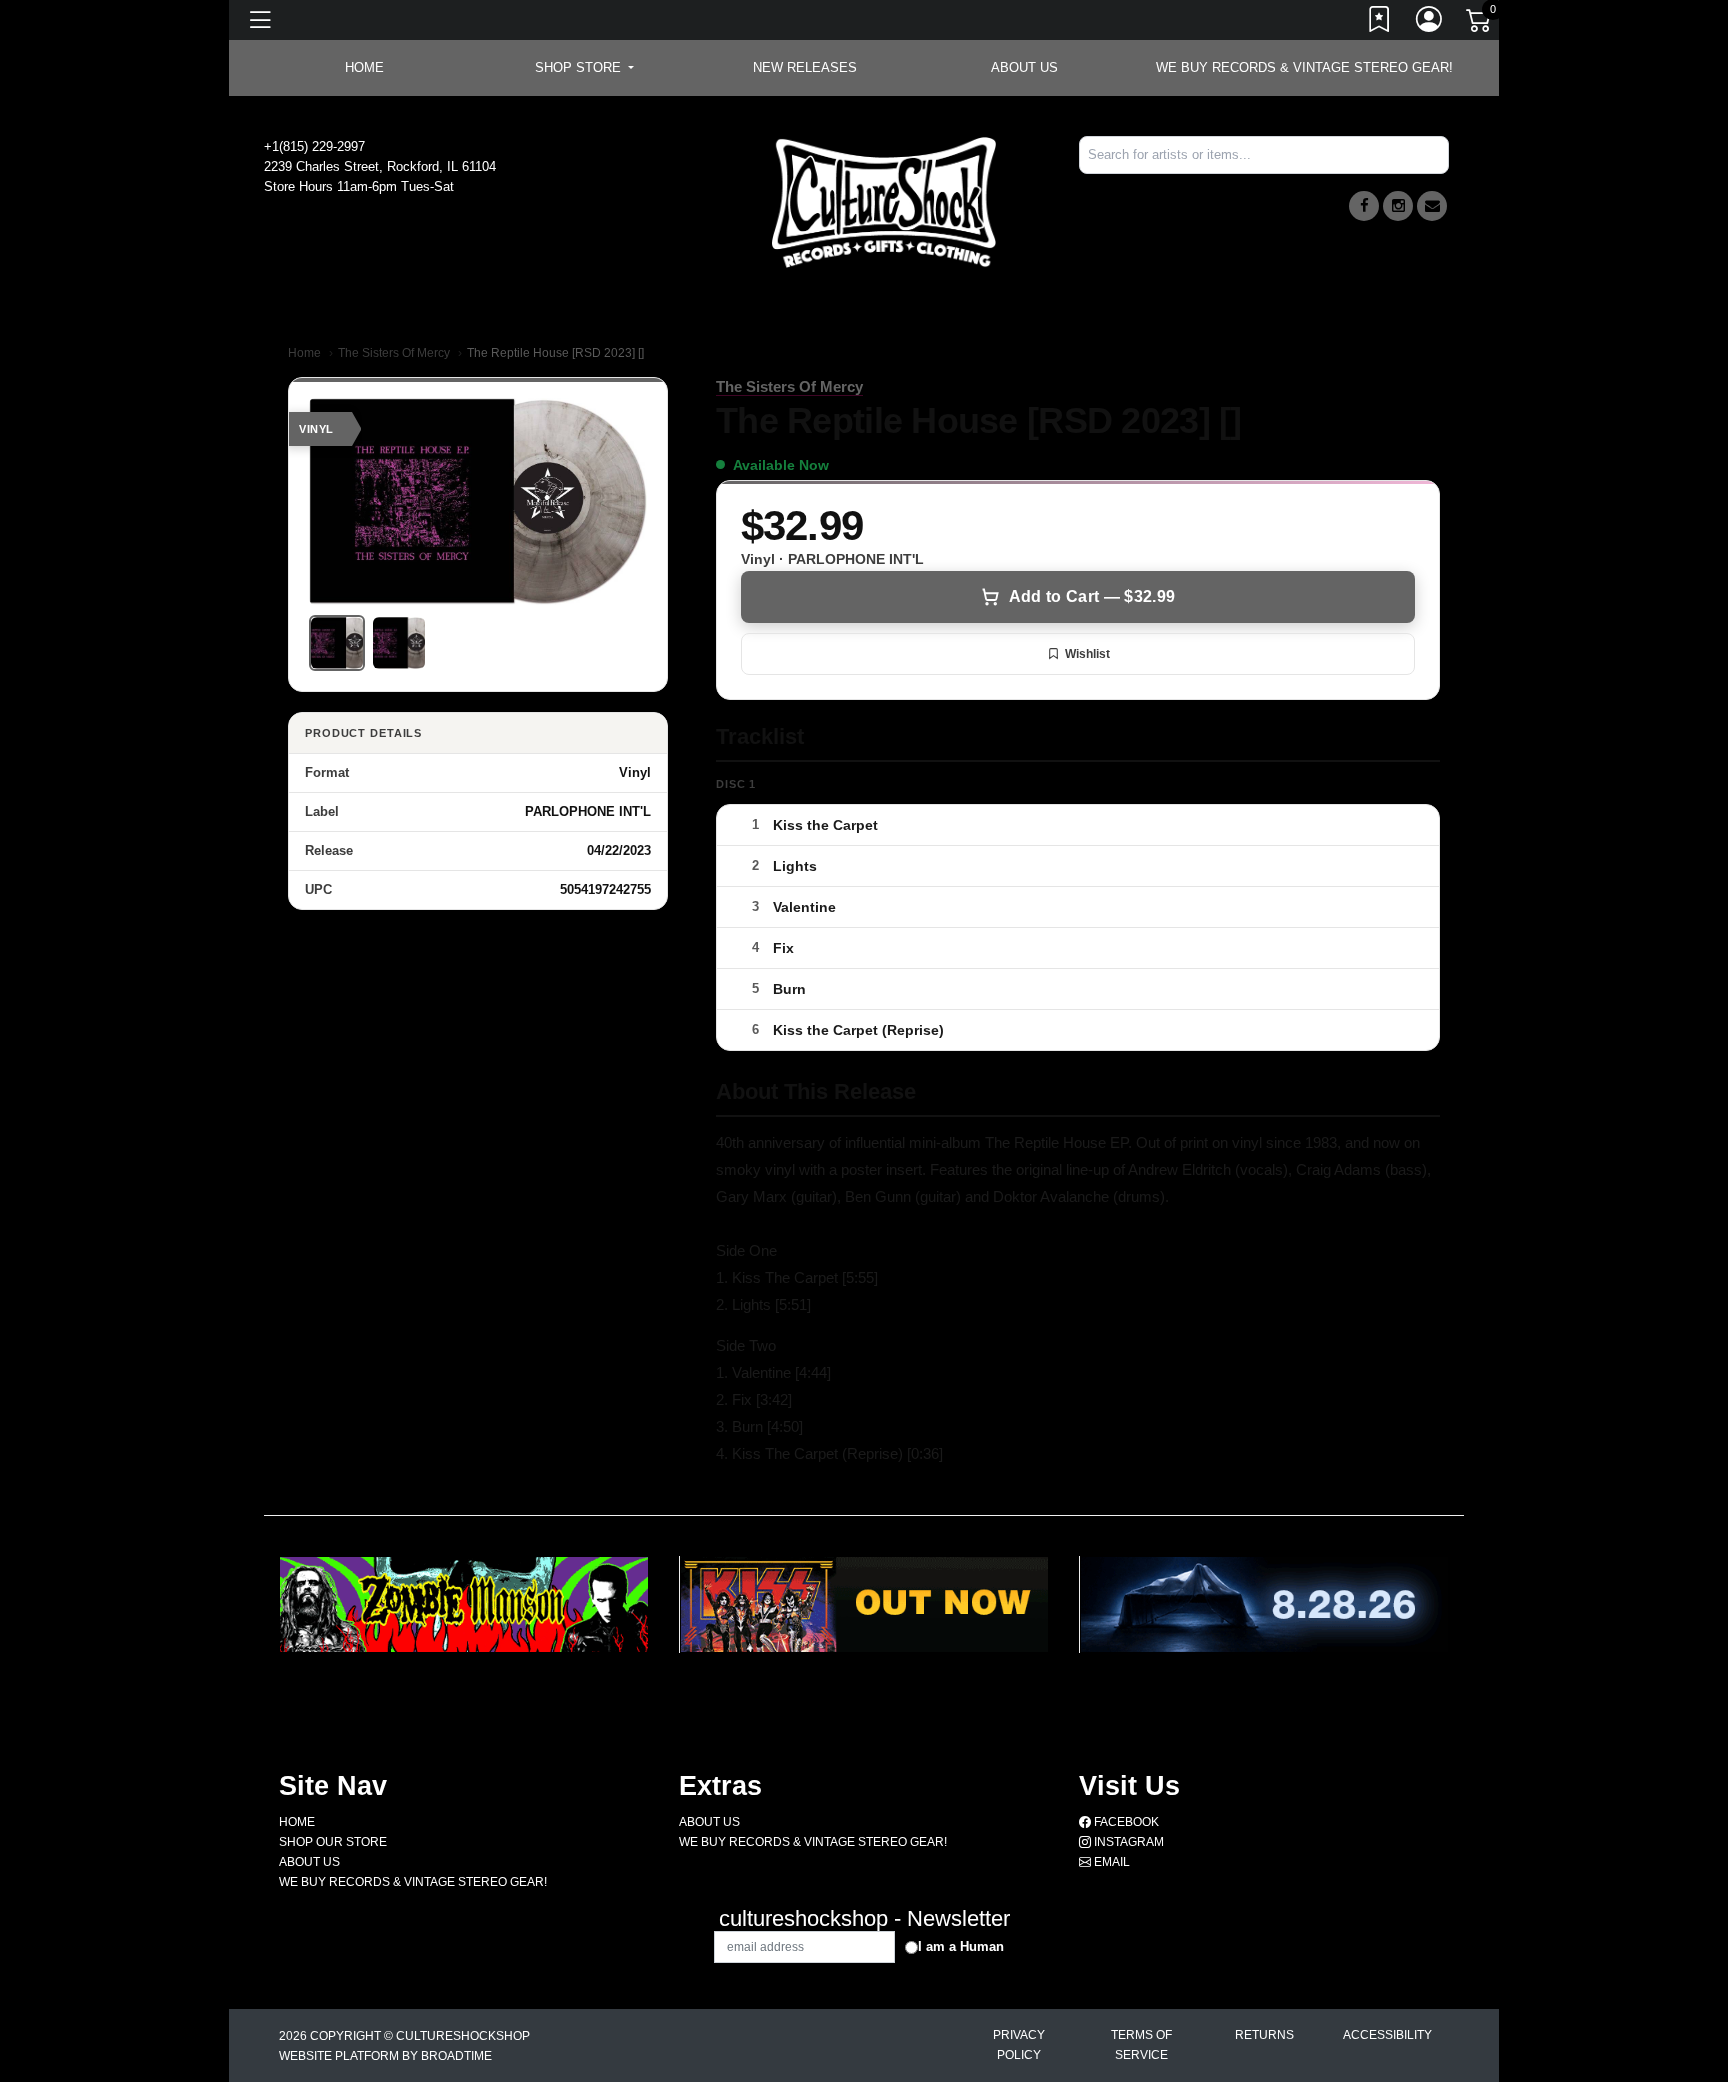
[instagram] (1398, 206)
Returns (1264, 2035)
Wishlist (1087, 654)
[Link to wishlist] (1380, 23)
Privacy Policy (1019, 2045)
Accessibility (1387, 2035)
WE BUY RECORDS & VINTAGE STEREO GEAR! (1304, 67)
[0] (1480, 24)
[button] (584, 68)
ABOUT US (1024, 67)
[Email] (1432, 206)
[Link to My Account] (1430, 23)
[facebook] (1364, 206)
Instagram (1127, 1842)
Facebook (1125, 1822)
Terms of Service (1141, 2045)
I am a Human (961, 1946)
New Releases (805, 67)
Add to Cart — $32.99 (1092, 596)
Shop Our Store (333, 1842)
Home (304, 353)
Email (1110, 1862)
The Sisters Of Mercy (394, 353)
